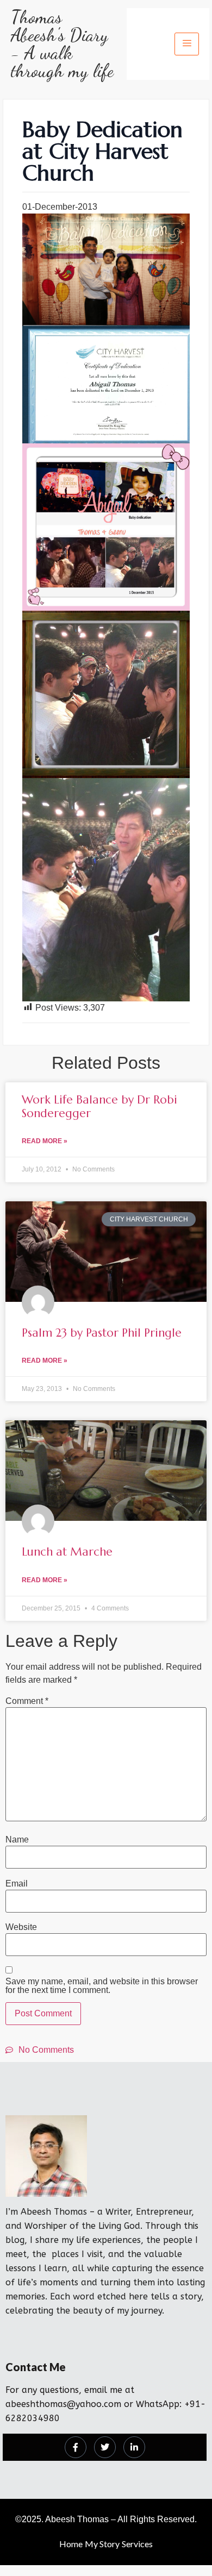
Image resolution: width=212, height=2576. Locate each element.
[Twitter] (105, 2447)
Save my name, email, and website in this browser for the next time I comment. (102, 1986)
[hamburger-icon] (187, 44)
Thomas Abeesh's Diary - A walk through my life (62, 44)
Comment (27, 1701)
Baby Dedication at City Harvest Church (102, 151)
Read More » (45, 1141)
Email (17, 1884)
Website (21, 1927)
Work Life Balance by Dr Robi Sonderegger (99, 1107)
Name (17, 1840)
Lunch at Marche (67, 1552)
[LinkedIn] (134, 2447)
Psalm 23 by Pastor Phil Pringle (102, 1333)
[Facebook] (76, 2447)
